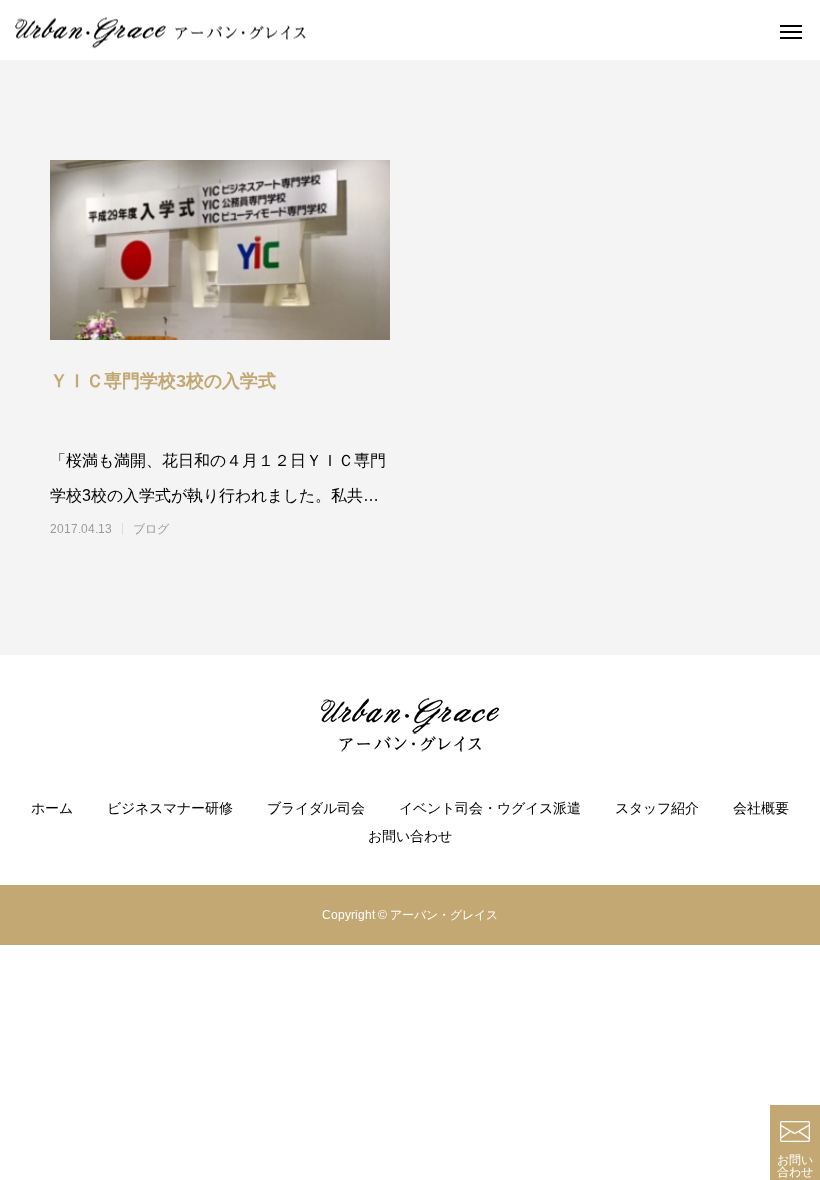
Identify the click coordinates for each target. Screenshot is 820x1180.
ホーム (52, 808)
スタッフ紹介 (657, 808)
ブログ (151, 529)
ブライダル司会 (316, 808)
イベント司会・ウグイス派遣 (490, 808)
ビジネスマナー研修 (170, 808)
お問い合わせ (410, 836)
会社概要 (761, 808)
